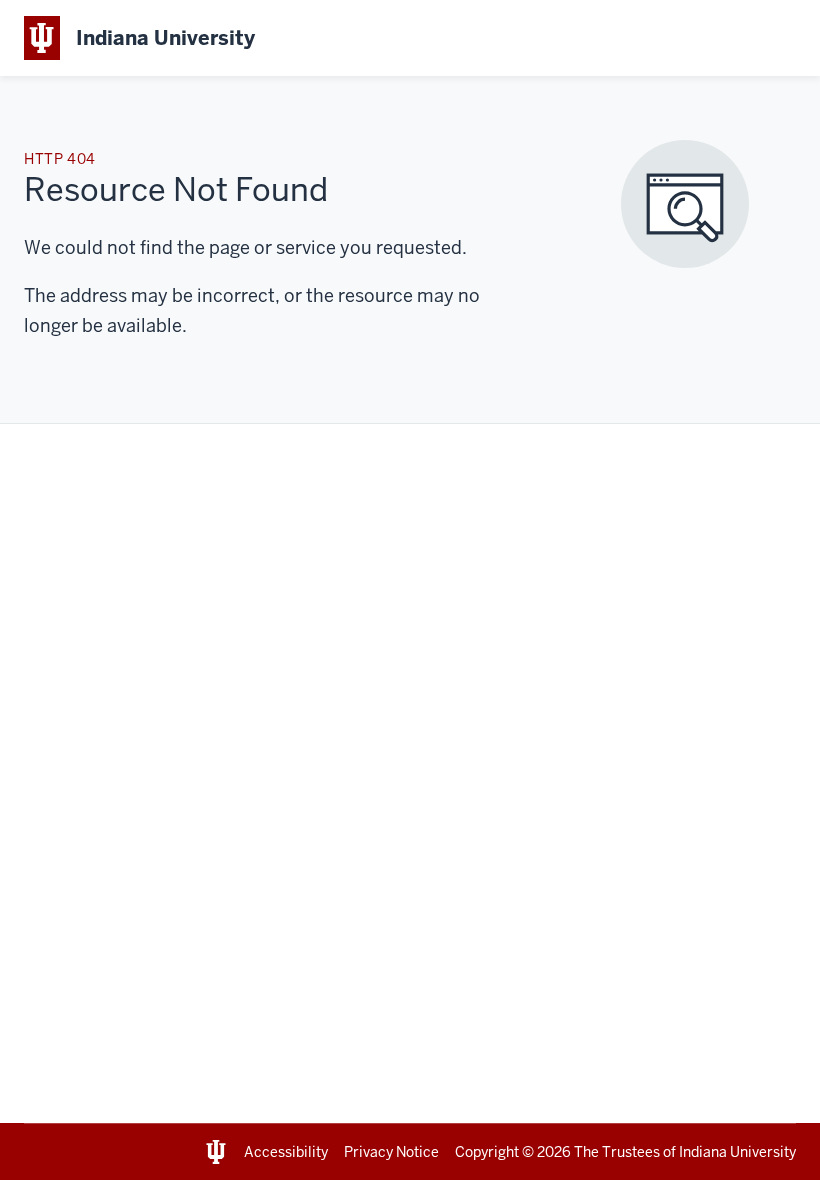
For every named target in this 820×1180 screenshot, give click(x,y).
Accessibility (286, 1152)
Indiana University (737, 1152)
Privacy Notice (391, 1152)
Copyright (487, 1152)
